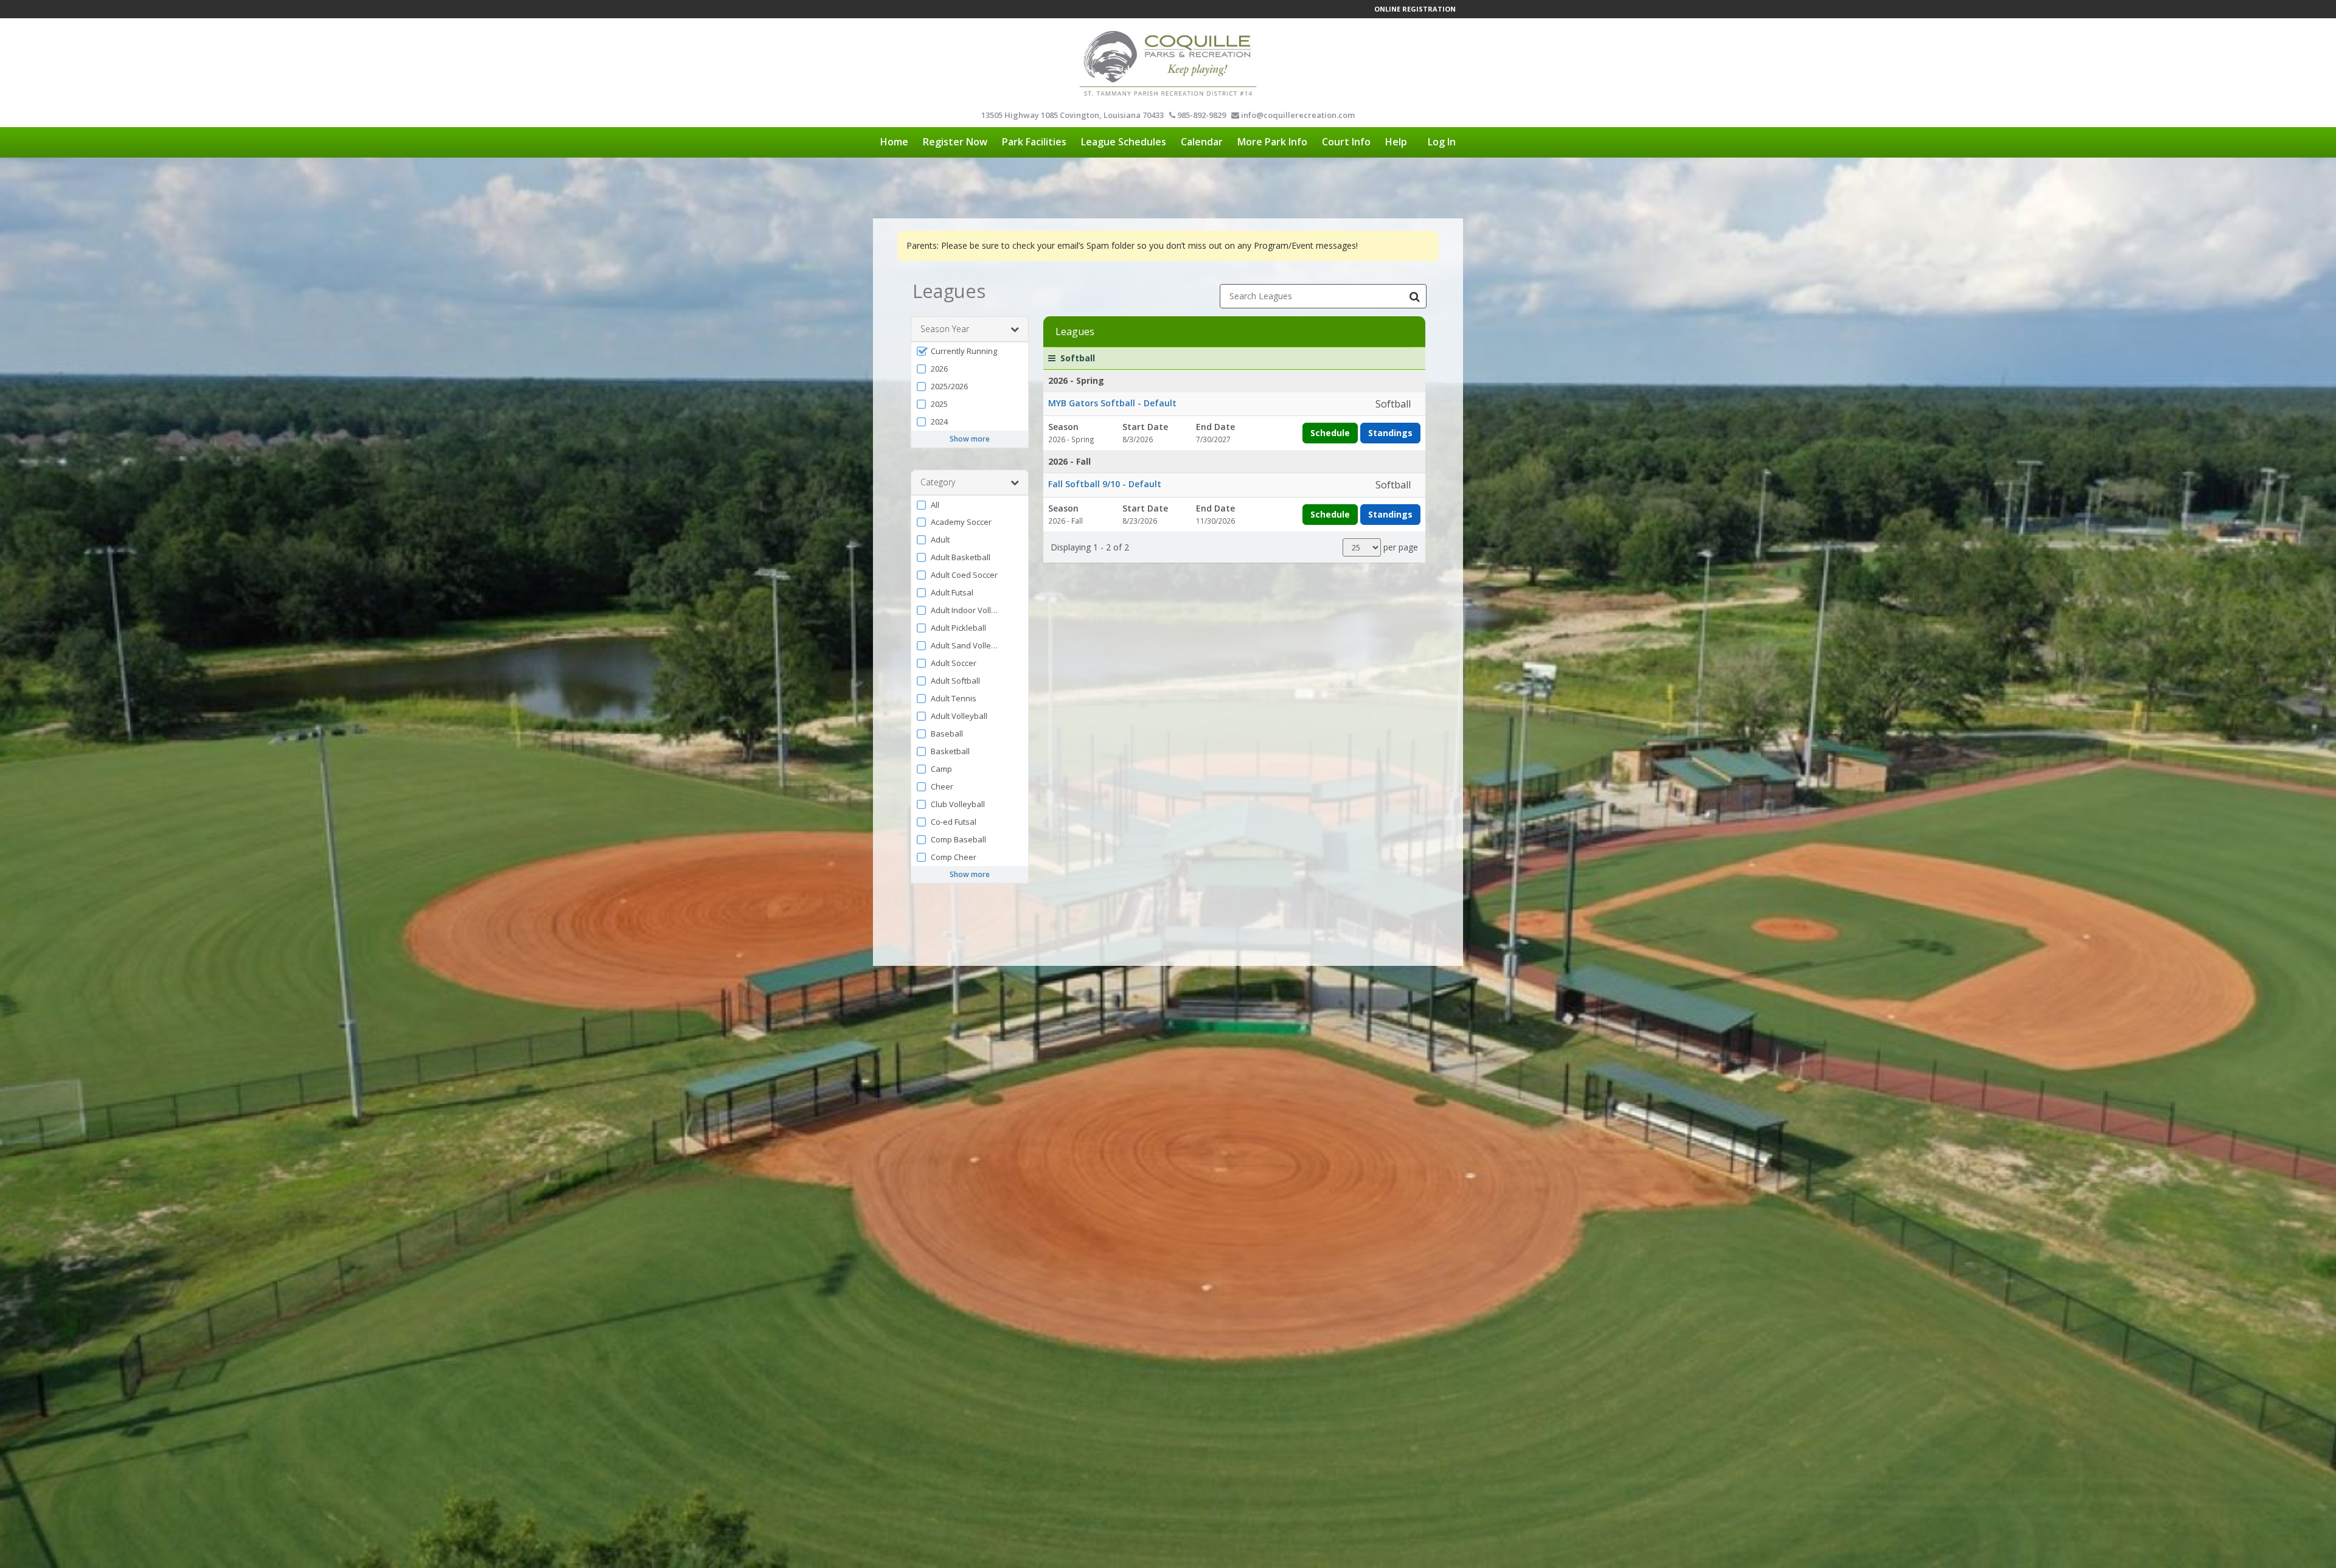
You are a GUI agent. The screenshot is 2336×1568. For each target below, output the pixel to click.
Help (1396, 142)
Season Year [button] (945, 329)
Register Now (955, 142)
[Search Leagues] (1414, 296)
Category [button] (938, 482)
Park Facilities (1034, 142)
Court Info (1346, 142)
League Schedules (1124, 142)
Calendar (1202, 142)
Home (894, 142)
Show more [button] (970, 439)
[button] (970, 351)
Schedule (1330, 433)
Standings (1390, 433)
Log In (1442, 142)
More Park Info (1272, 142)
